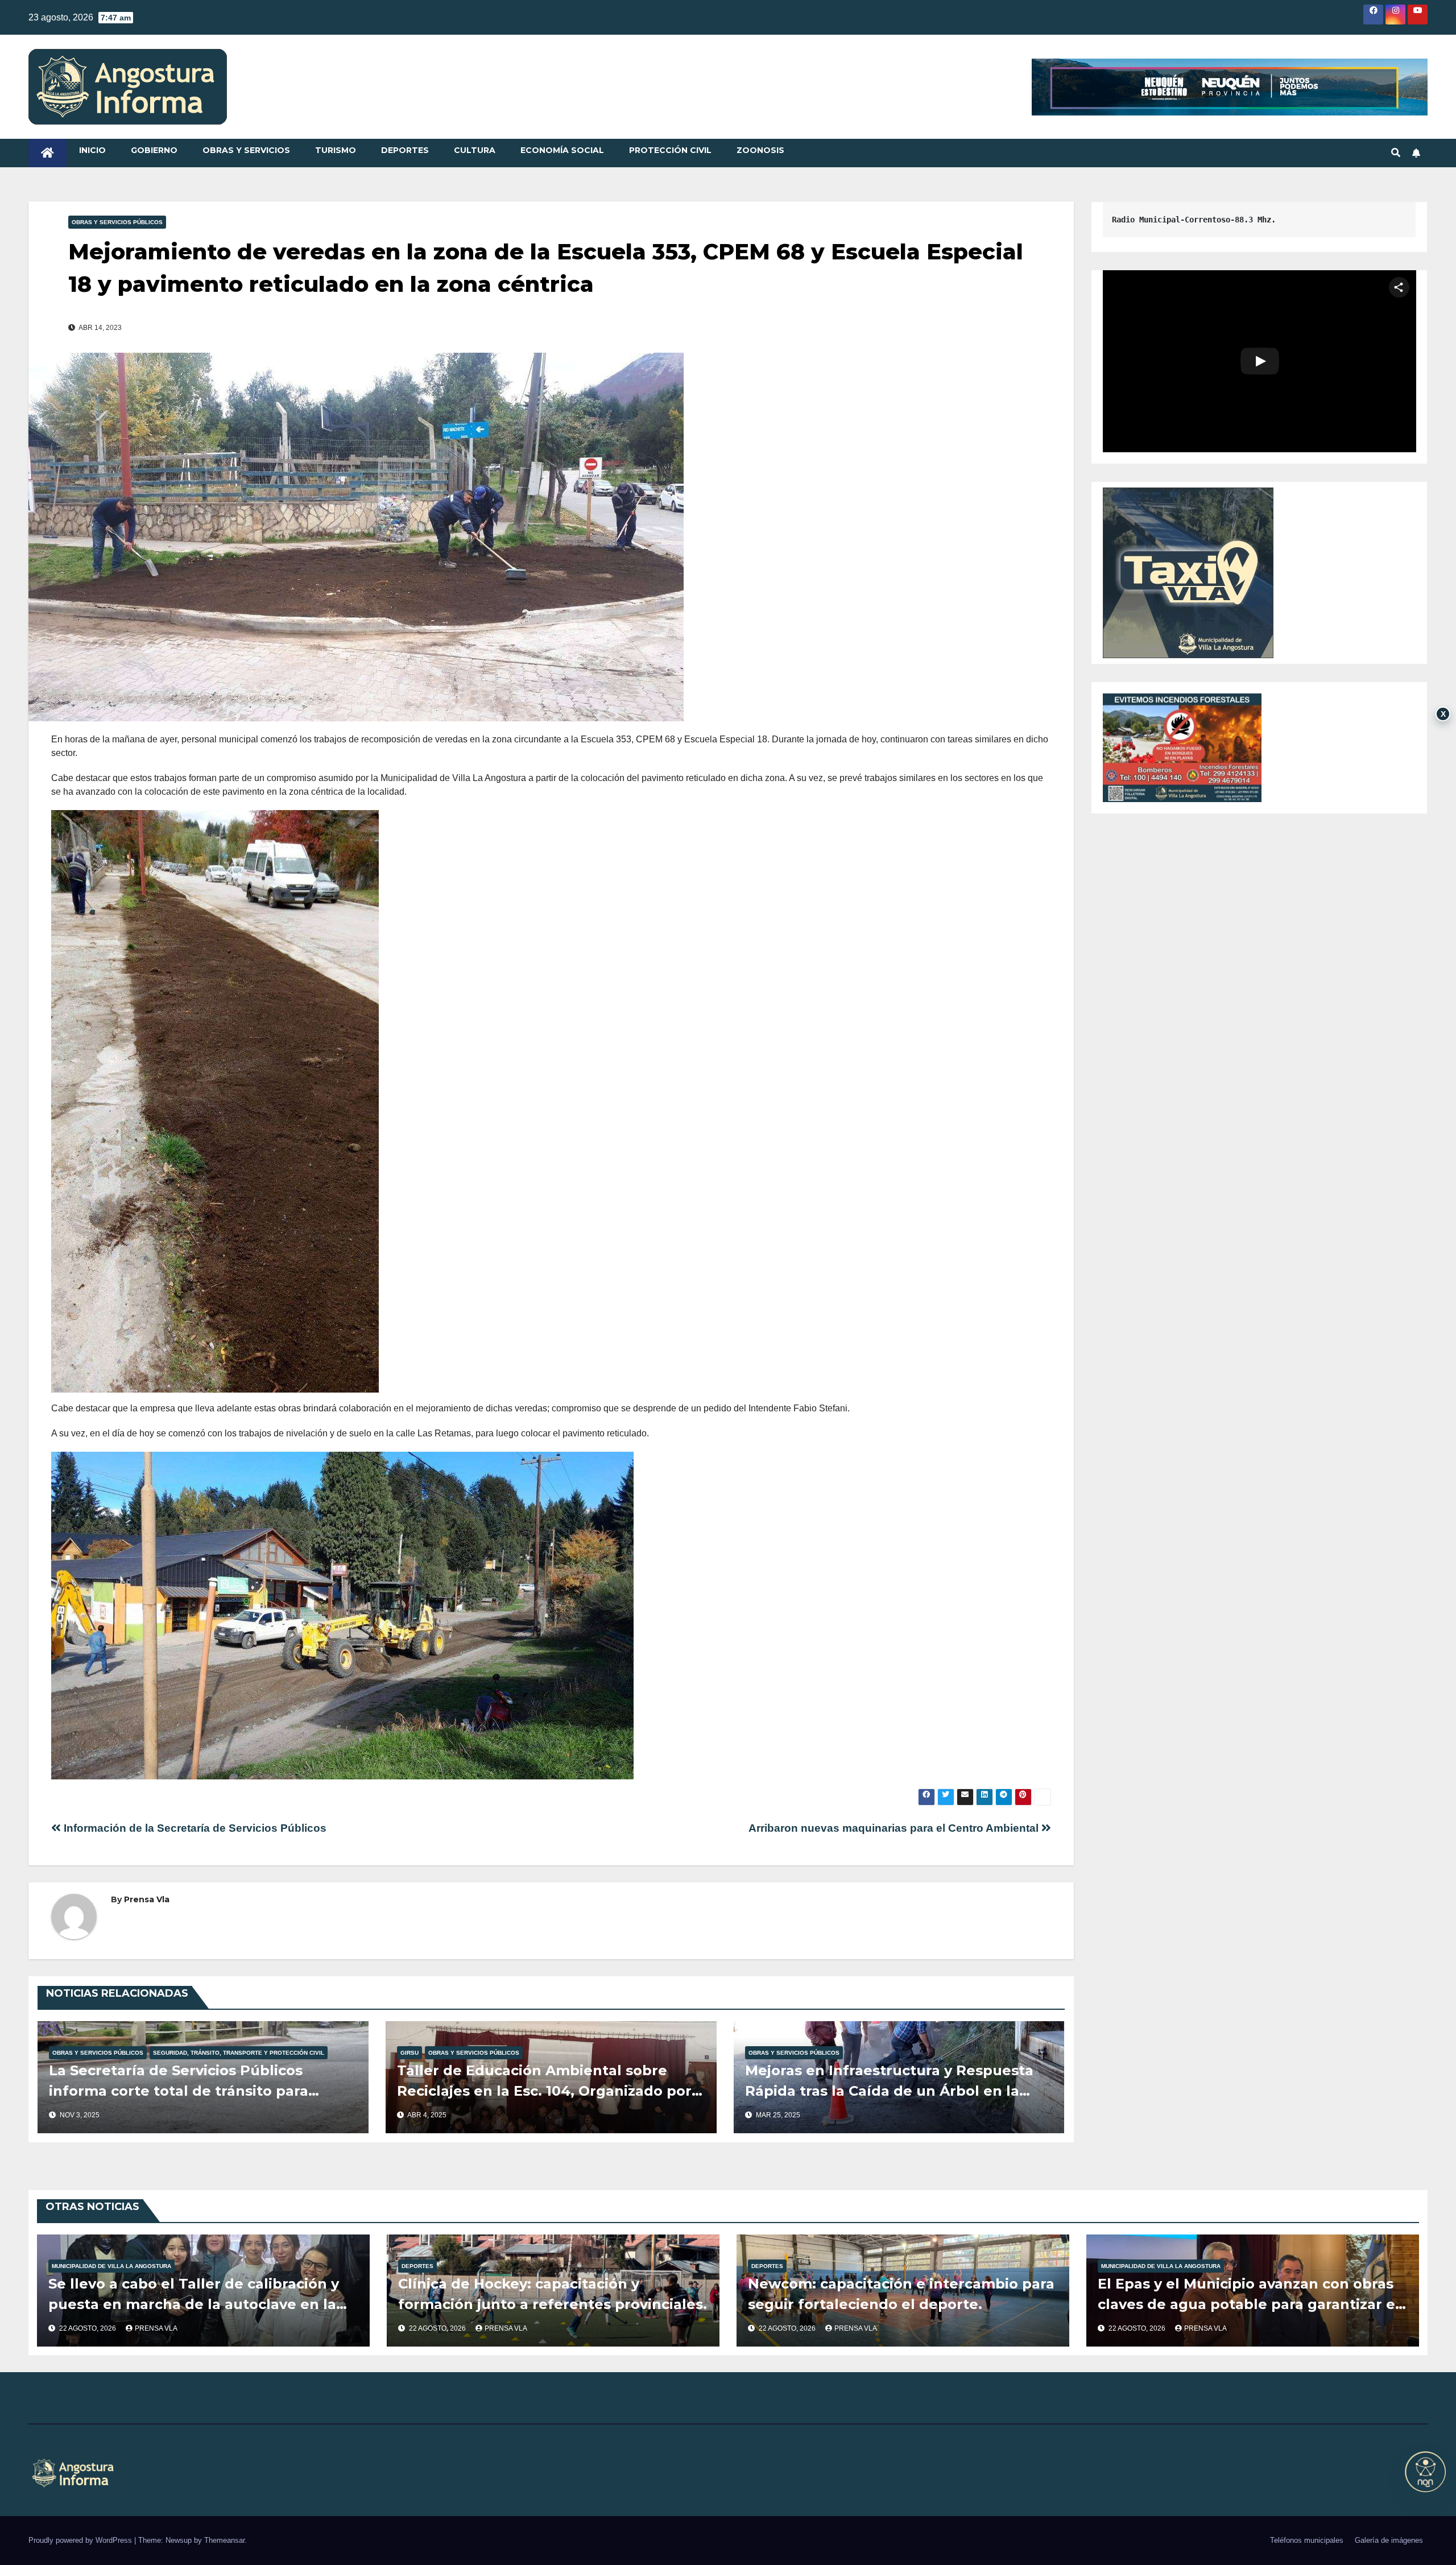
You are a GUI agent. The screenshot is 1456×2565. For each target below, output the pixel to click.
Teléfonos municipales (1307, 2540)
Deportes (405, 150)
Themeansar (224, 2540)
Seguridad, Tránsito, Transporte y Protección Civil (239, 2053)
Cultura (475, 150)
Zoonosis (760, 150)
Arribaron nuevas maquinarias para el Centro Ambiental (895, 1828)
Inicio (92, 150)
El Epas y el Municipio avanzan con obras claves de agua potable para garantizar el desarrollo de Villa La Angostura (1249, 2304)
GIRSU (409, 2053)
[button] (1396, 153)
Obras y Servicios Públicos (117, 222)
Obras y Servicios (246, 150)
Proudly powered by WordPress (81, 2540)
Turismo (336, 150)
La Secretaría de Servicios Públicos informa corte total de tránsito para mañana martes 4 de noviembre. (179, 2091)
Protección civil (670, 150)
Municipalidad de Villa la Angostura (111, 2266)
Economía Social (562, 150)
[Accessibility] (1425, 2472)
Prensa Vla (147, 1899)
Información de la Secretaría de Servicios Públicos (194, 1828)
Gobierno (154, 150)
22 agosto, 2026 (88, 2328)
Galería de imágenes (1389, 2540)
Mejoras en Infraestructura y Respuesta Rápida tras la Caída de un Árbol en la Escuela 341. (889, 2091)
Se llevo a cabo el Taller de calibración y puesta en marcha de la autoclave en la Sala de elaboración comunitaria (194, 2304)
